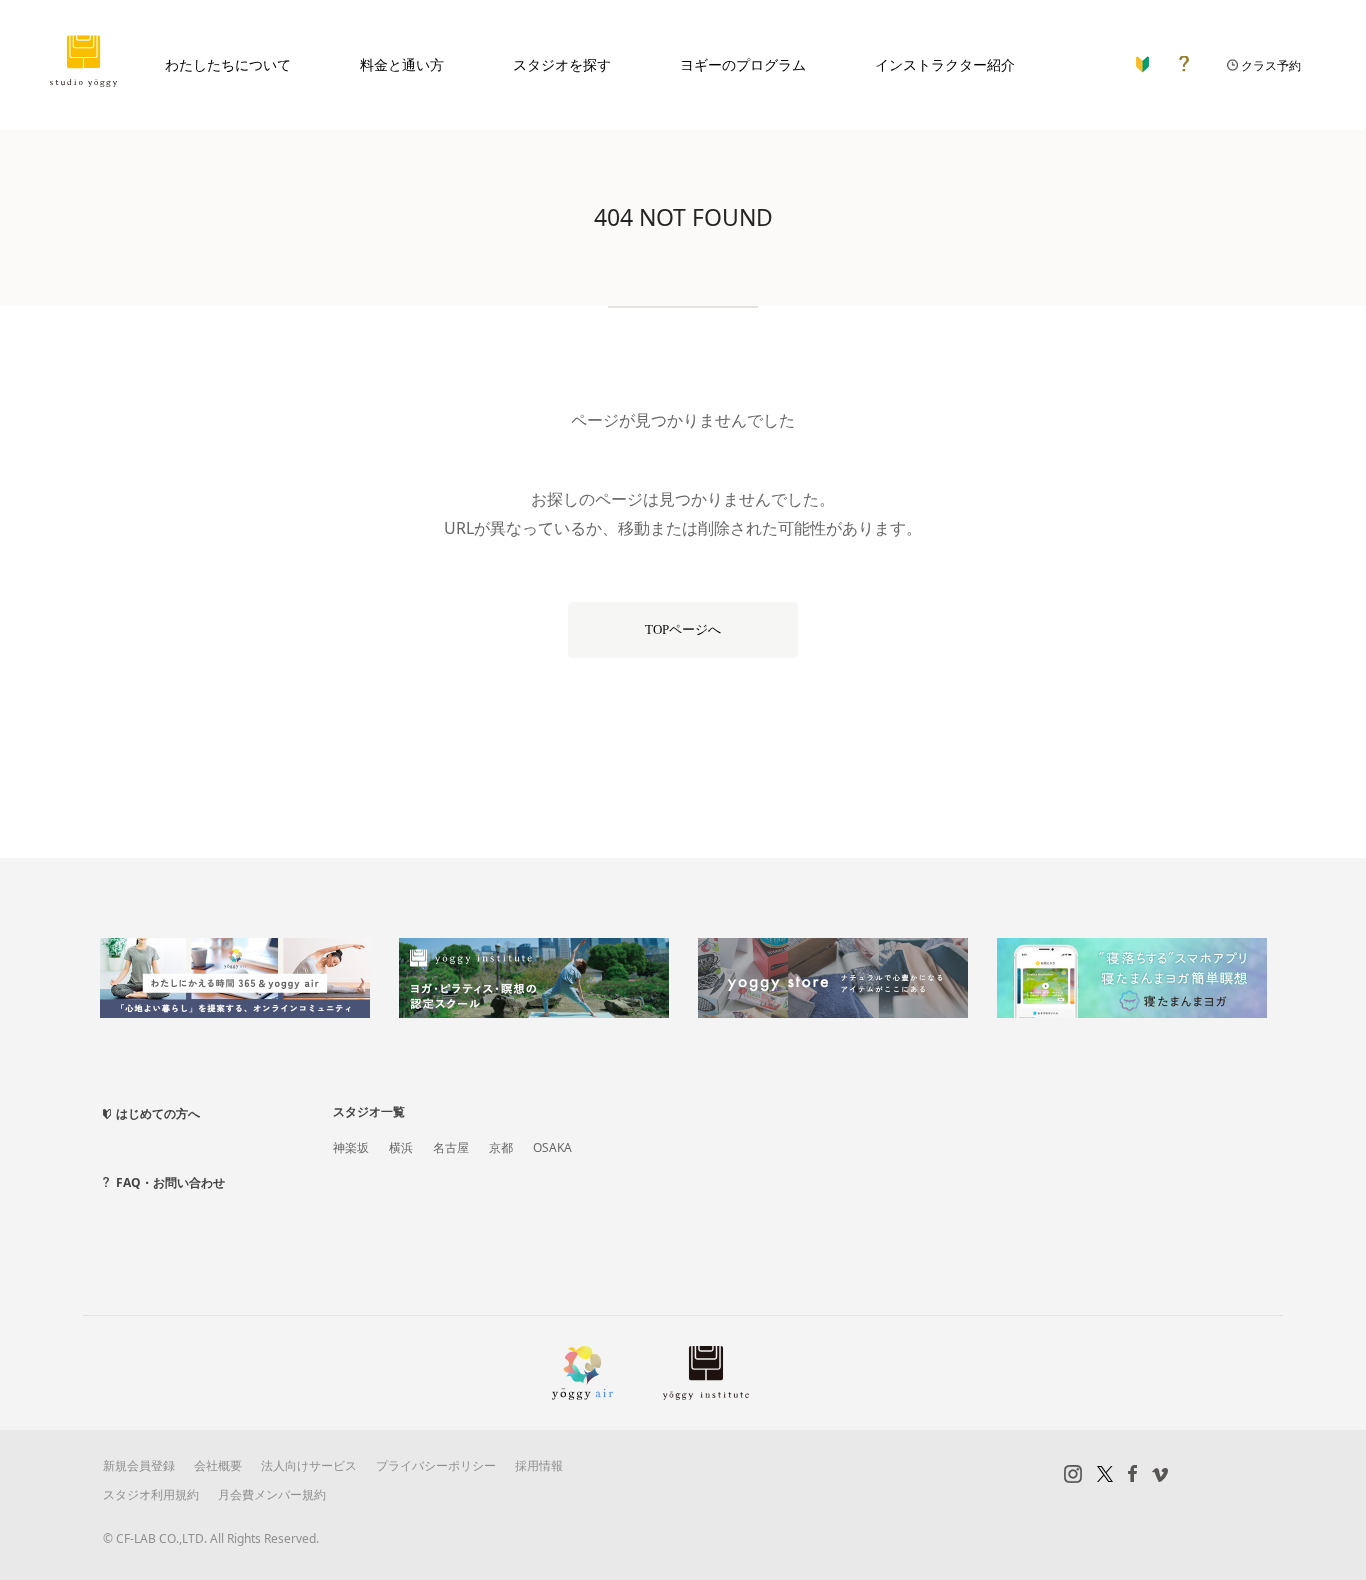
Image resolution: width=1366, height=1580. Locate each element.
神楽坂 (351, 1147)
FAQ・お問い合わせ (170, 1182)
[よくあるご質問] (1184, 59)
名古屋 (451, 1147)
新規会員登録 (139, 1465)
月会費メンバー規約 (272, 1494)
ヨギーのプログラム (743, 64)
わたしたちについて (228, 64)
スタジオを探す (562, 64)
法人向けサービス (309, 1465)
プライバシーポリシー (436, 1465)
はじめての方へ (158, 1113)
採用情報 (539, 1465)
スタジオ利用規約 (151, 1494)
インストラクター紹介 (945, 64)
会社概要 (218, 1465)
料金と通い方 (402, 64)
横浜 (401, 1147)
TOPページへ (683, 629)
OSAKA (552, 1147)
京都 (501, 1147)
